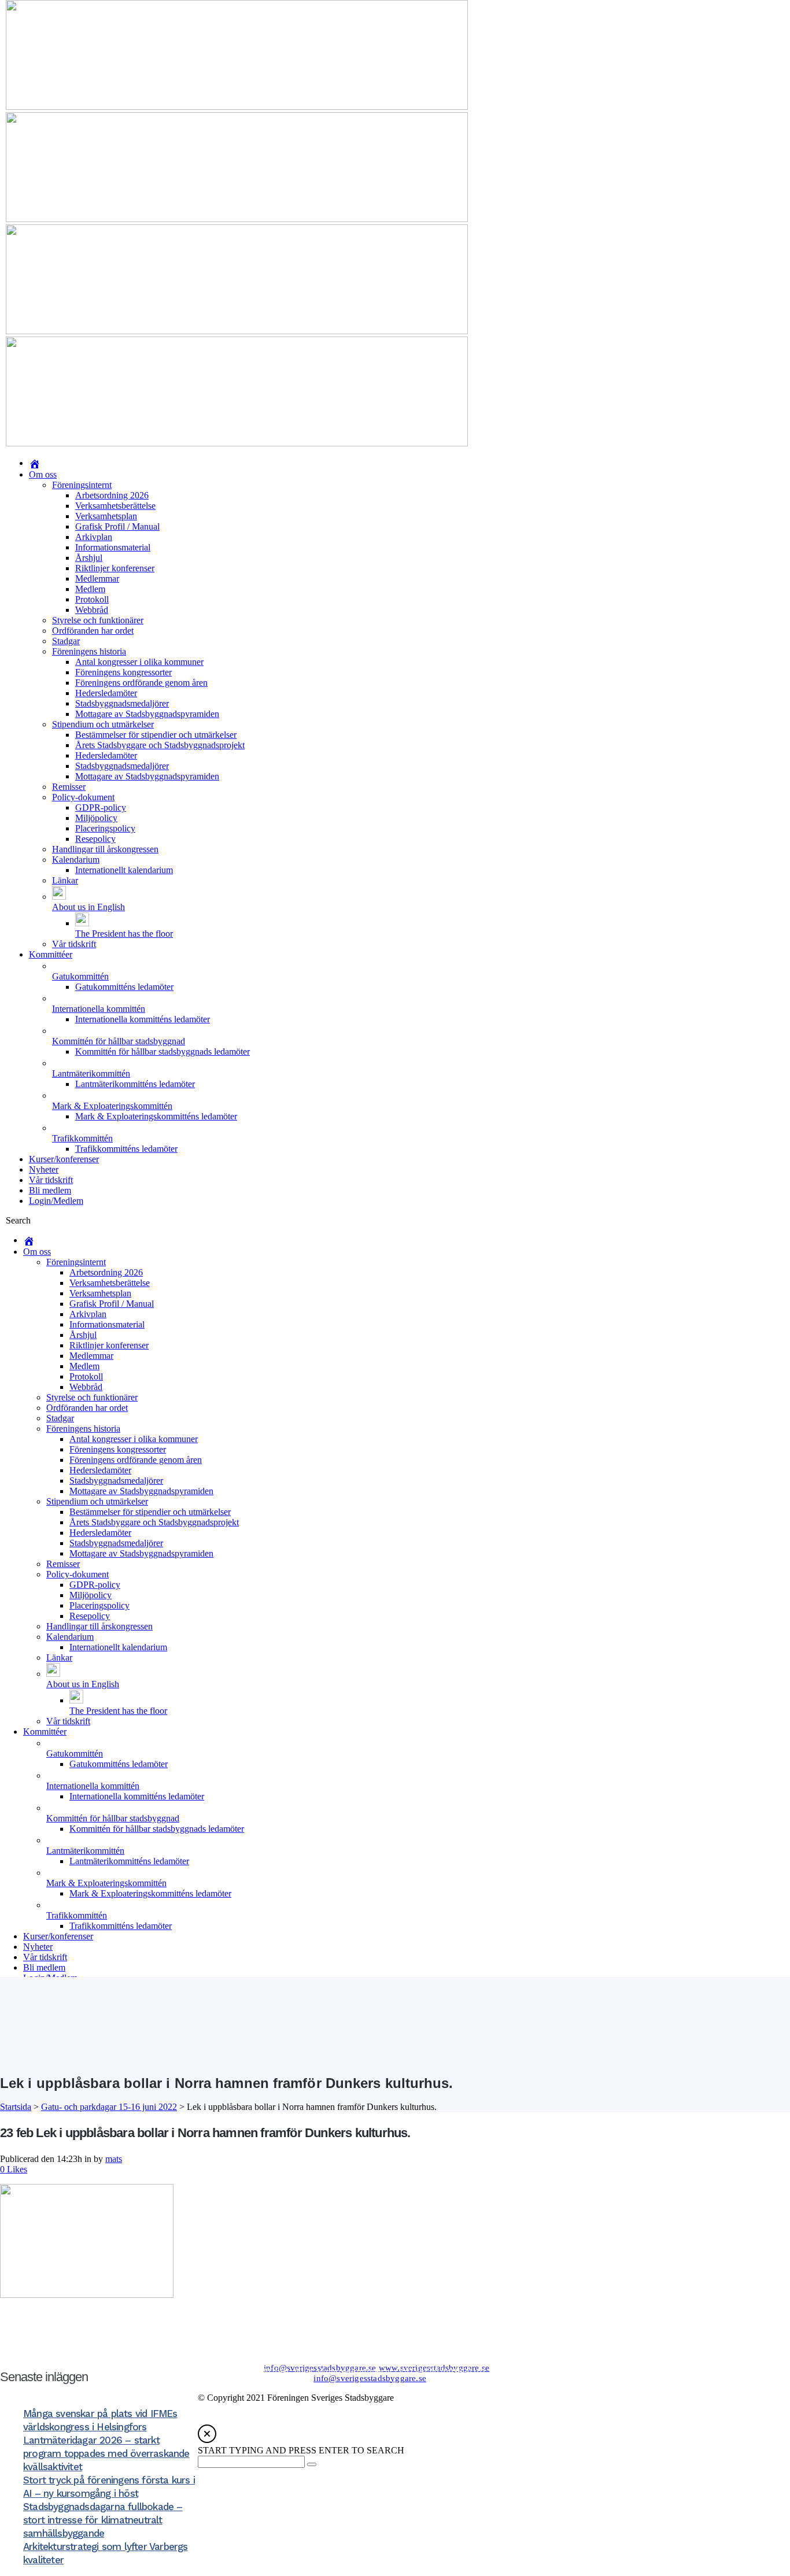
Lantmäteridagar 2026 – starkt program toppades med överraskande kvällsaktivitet (106, 2453)
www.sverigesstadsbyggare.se (434, 2368)
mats (114, 2159)
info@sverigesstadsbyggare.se (320, 2368)
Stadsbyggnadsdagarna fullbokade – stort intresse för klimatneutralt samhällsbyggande (103, 2520)
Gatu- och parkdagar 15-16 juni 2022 (109, 2107)
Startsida (16, 2107)
